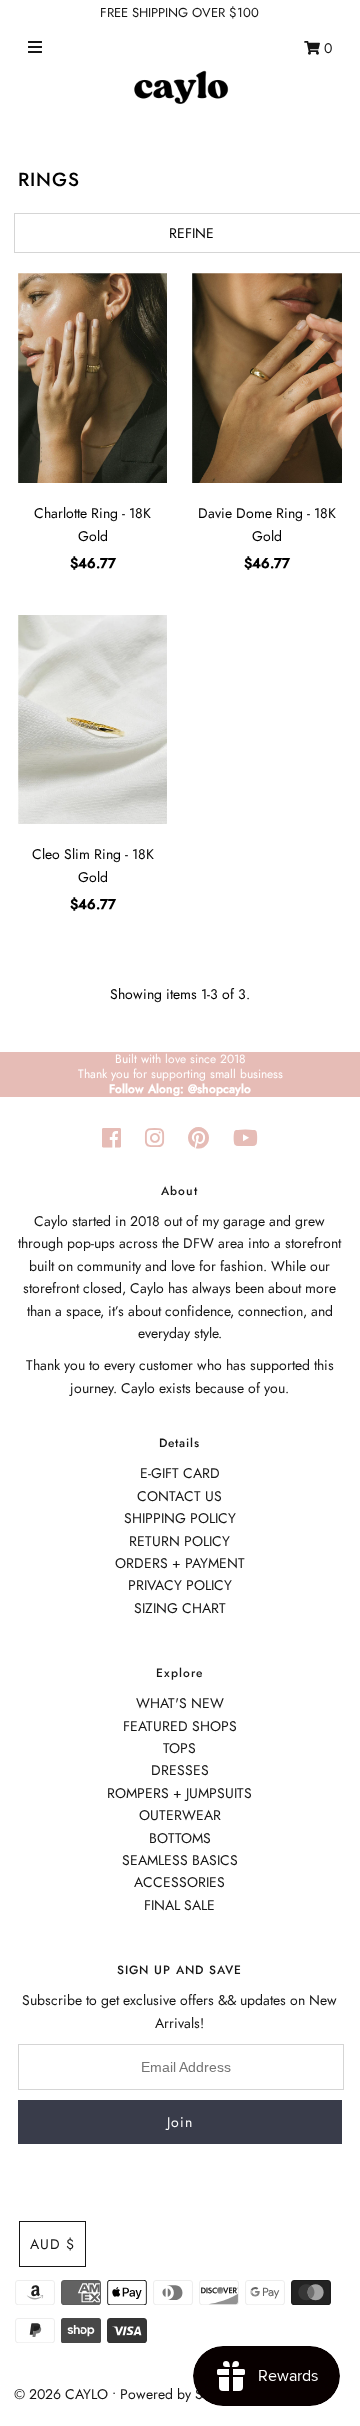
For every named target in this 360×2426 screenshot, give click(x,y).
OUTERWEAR (180, 1815)
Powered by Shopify (180, 2394)
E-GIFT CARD (180, 1473)
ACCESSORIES (179, 1882)
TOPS (179, 1748)
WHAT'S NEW (180, 1703)
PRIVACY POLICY (180, 1585)
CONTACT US (179, 1496)
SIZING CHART (180, 1608)
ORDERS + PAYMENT (180, 1563)
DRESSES (180, 1770)
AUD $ (52, 2244)
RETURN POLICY (179, 1541)
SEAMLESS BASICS (180, 1860)
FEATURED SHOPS (180, 1726)
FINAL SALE (179, 1905)
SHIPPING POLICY (180, 1518)
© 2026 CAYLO (61, 2394)
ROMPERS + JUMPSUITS (179, 1793)
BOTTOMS (180, 1838)
